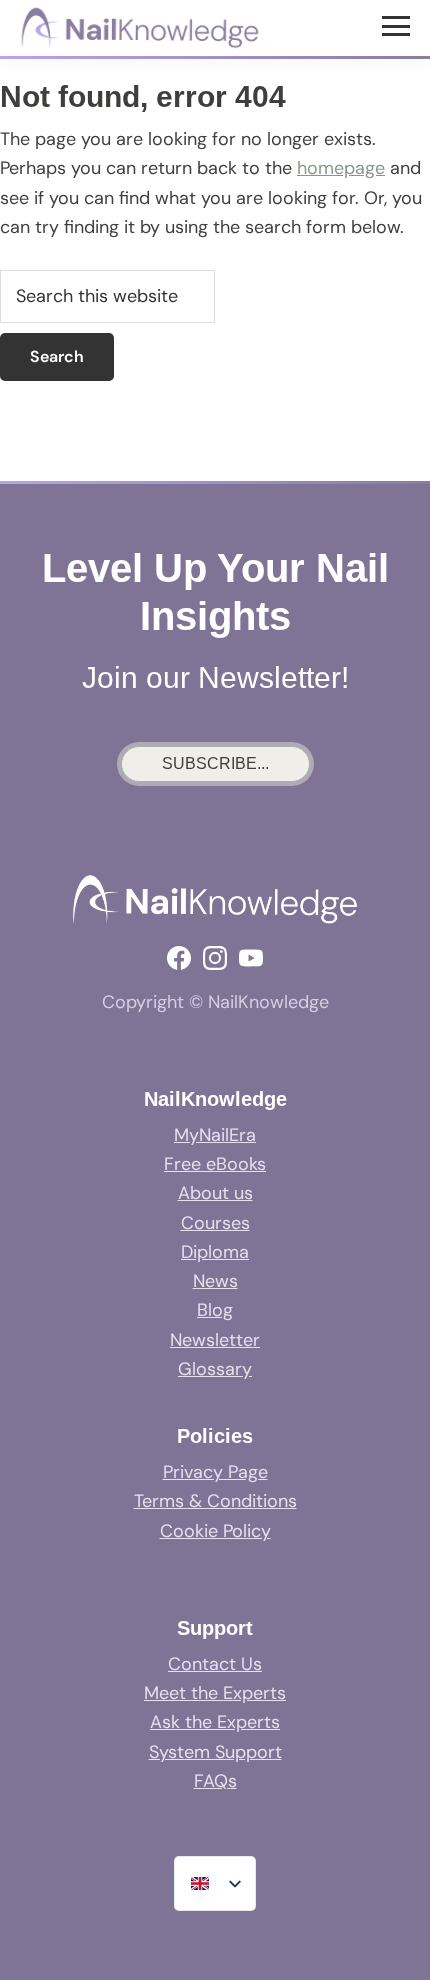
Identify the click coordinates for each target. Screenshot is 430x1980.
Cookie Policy (215, 1531)
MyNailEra (215, 1135)
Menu (398, 25)
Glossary (215, 1369)
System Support (215, 1752)
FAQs (215, 1781)
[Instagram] (215, 958)
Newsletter (215, 1340)
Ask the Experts (215, 1722)
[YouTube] (251, 958)
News (215, 1281)
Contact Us (215, 1664)
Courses (215, 1223)
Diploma (215, 1252)
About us (215, 1193)
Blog (215, 1310)
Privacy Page (215, 1472)
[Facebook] (179, 958)
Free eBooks (215, 1164)
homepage (341, 168)
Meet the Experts (215, 1693)
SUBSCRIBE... (215, 763)
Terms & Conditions (215, 1501)
